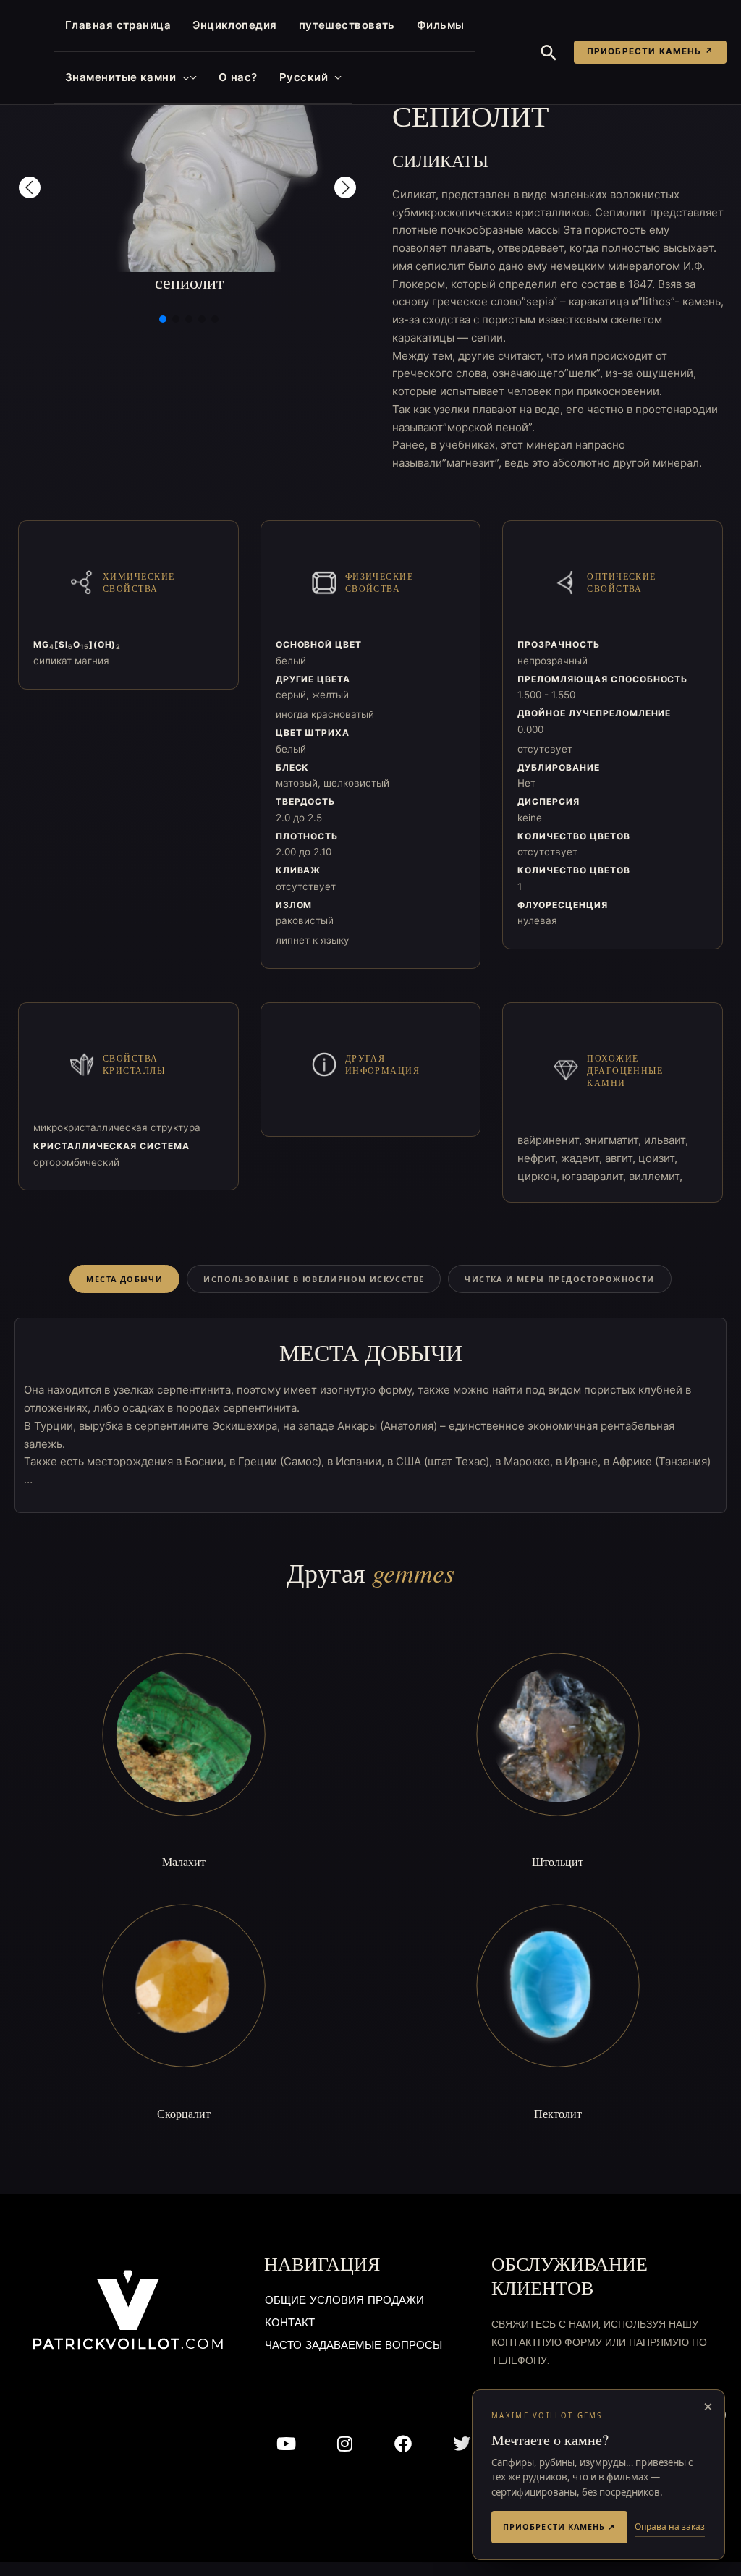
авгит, (622, 1158)
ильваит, (666, 1140)
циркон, (540, 1176)
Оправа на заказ (670, 2526)
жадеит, (583, 1158)
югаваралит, (596, 1176)
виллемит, (656, 1176)
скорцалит (184, 2113)
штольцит (558, 1861)
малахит (184, 1861)
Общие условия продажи (344, 2301)
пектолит (558, 2113)
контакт (290, 2324)
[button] (183, 77)
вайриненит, (551, 1140)
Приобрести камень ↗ (650, 51)
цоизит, (658, 1158)
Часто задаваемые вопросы (353, 2346)
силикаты (440, 161)
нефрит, (539, 1158)
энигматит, (614, 1140)
